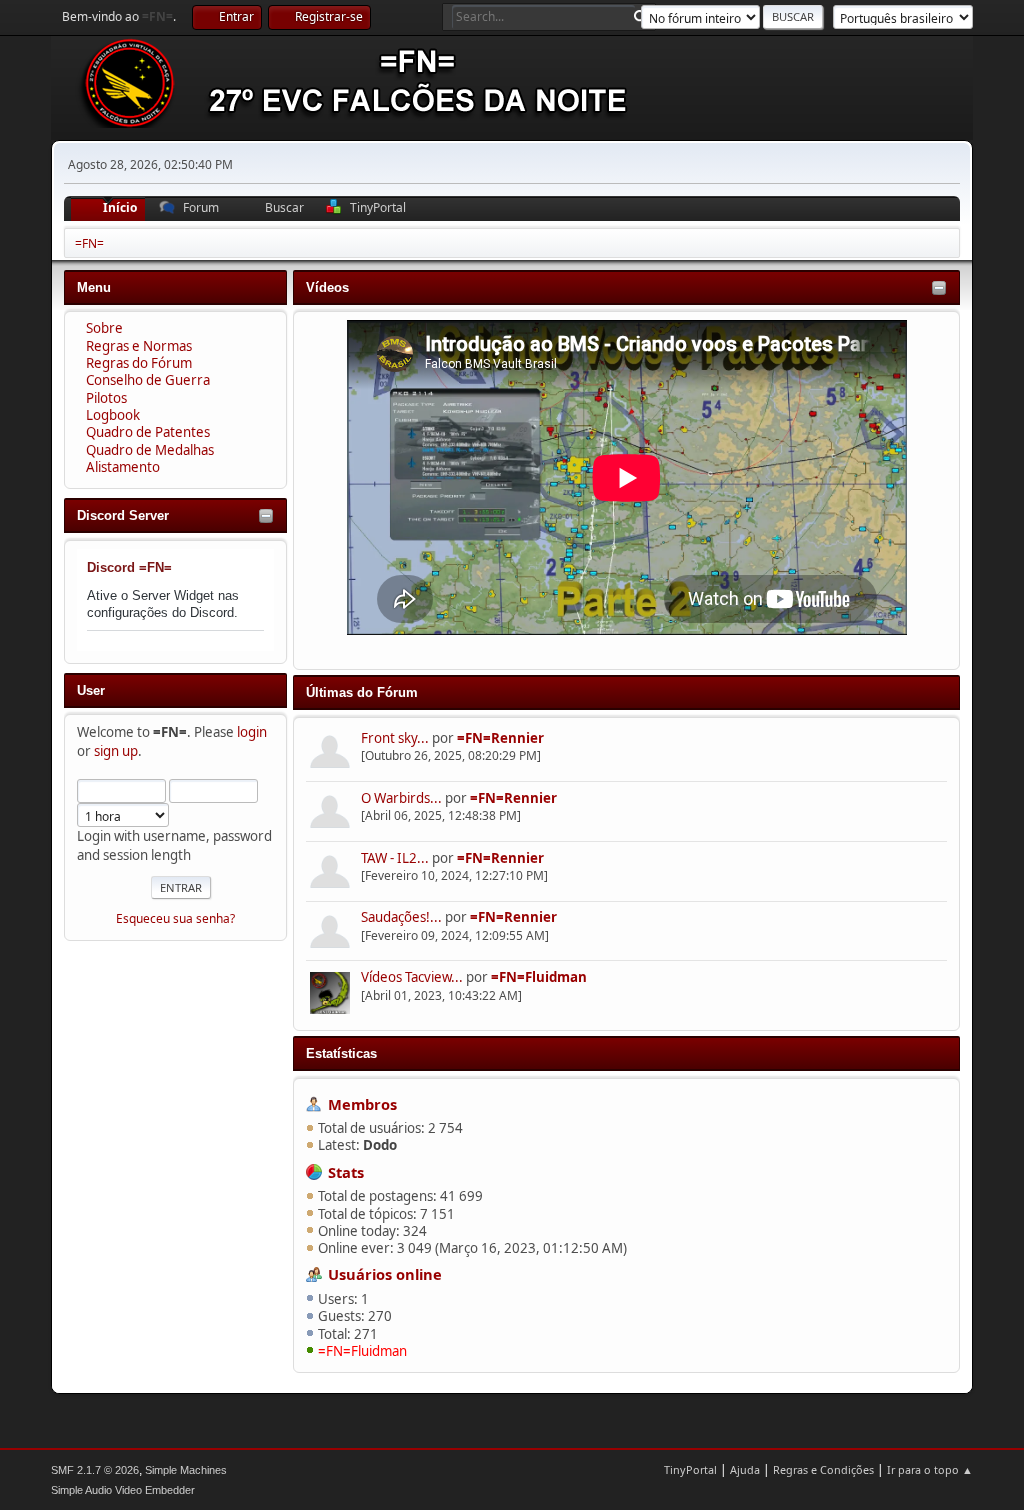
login (252, 732)
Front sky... (395, 738)
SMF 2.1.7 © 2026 (95, 1470)
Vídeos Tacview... (412, 977)
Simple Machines (186, 1470)
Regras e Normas (139, 346)
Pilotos (106, 398)
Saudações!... (401, 917)
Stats (346, 1172)
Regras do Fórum (139, 363)
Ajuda (745, 1469)
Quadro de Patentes (148, 432)
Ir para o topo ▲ (930, 1469)
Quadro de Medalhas (150, 450)
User (91, 690)
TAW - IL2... (395, 858)
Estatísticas (341, 1053)
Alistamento (123, 467)
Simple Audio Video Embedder (123, 1490)
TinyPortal (690, 1469)
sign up (116, 751)
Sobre (104, 328)
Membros (362, 1104)
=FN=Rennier (500, 738)
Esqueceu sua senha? (175, 918)
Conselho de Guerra (148, 380)
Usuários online (385, 1274)
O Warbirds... (401, 798)
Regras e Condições (823, 1469)
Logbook (113, 415)
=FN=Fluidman (539, 977)
